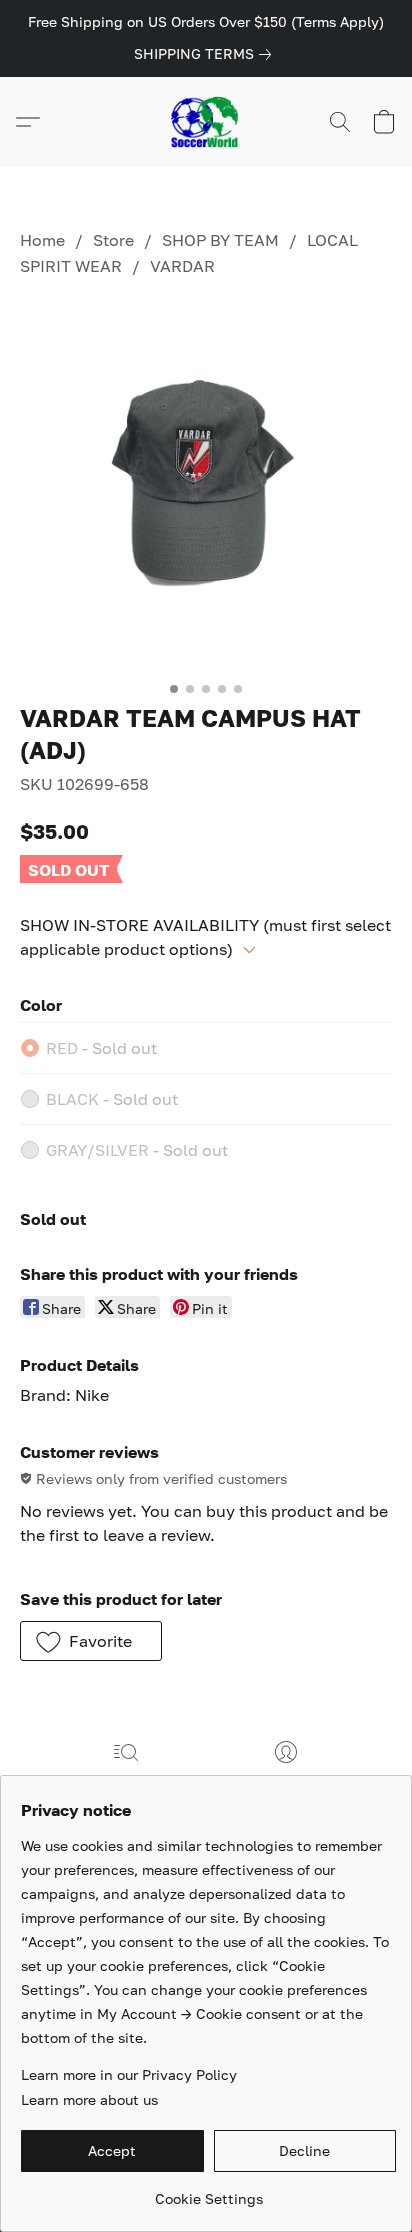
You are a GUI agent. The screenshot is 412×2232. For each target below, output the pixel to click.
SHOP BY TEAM (220, 240)
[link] (206, 54)
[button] (206, 122)
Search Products (126, 1781)
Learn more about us (89, 2099)
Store (113, 240)
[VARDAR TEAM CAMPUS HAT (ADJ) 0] (206, 486)
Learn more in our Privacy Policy (129, 2074)
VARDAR (182, 266)
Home (42, 240)
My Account (286, 1781)
